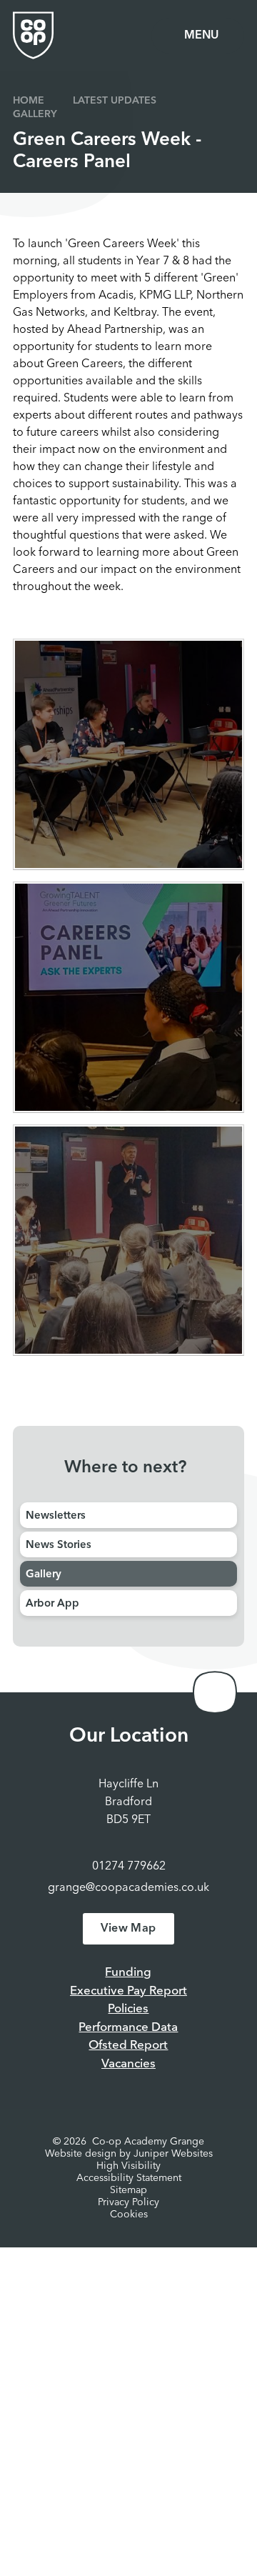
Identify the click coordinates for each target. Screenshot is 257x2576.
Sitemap (128, 2190)
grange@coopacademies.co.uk (128, 1888)
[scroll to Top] (215, 1692)
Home (29, 101)
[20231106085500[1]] (128, 754)
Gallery (35, 114)
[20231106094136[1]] (128, 1240)
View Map (128, 1929)
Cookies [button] (129, 2215)
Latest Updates (115, 101)
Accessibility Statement (129, 2178)
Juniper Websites (173, 2154)
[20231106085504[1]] (128, 997)
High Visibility (128, 2166)
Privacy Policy (128, 2202)
